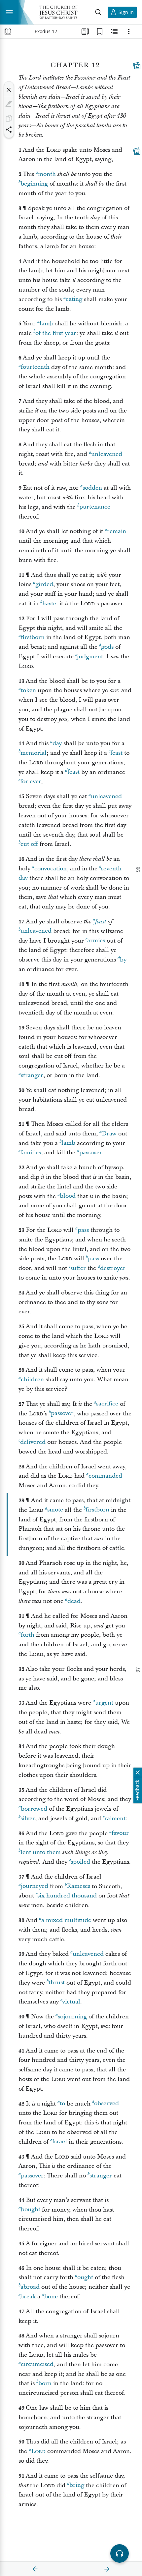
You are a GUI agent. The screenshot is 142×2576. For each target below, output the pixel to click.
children (32, 1379)
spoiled (80, 1862)
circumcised (37, 2364)
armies (96, 941)
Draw (109, 1134)
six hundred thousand (67, 1896)
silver (28, 1818)
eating (74, 299)
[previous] (35, 2569)
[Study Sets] (85, 31)
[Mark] (9, 104)
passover (91, 1152)
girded (44, 584)
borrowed (34, 1809)
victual (71, 2002)
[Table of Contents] (8, 31)
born (45, 2383)
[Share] (9, 130)
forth (28, 1635)
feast (116, 753)
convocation (51, 869)
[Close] (9, 90)
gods (107, 647)
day (57, 743)
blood (68, 1196)
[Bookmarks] (100, 31)
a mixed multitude (66, 1920)
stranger (32, 1075)
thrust (57, 1983)
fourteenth (35, 367)
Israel (59, 2142)
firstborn (33, 637)
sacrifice (107, 1404)
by (123, 960)
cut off (29, 844)
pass (83, 1230)
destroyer (113, 1268)
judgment (90, 657)
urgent (104, 1703)
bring (77, 2485)
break (28, 2297)
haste (49, 603)
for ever (31, 782)
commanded (105, 1476)
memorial (34, 753)
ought (85, 2277)
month (47, 174)
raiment (115, 1818)
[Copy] (9, 118)
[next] (107, 2569)
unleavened (107, 454)
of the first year (56, 333)
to (62, 2104)
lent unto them (41, 1852)
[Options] (129, 31)
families (31, 1152)
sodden (92, 488)
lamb (47, 324)
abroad (30, 2287)
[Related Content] (114, 31)
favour (120, 1833)
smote (55, 1510)
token (28, 690)
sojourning (72, 2017)
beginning (34, 184)
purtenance (95, 507)
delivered (33, 1442)
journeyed (35, 1886)
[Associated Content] (137, 66)
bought (31, 2210)
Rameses (78, 1886)
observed (106, 2104)
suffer (78, 1268)
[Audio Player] (120, 2553)
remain (117, 531)
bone (51, 2297)
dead (74, 1601)
